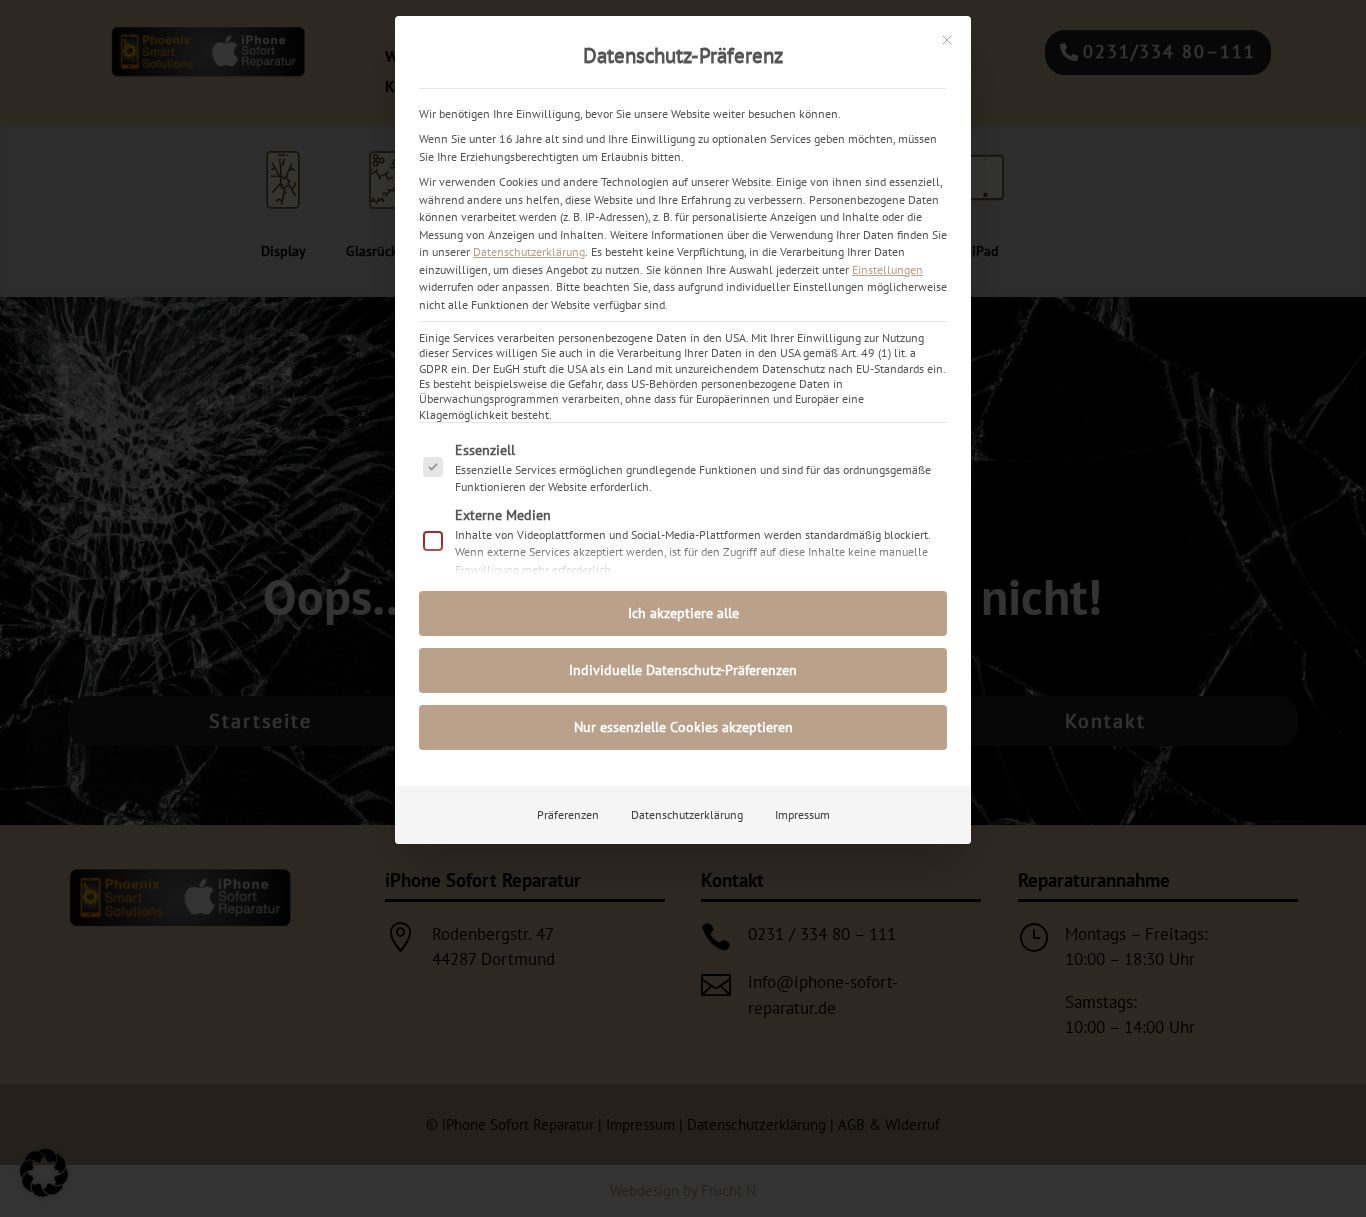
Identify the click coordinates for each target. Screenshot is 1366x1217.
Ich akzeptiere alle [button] (683, 613)
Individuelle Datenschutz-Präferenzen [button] (683, 670)
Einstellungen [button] (887, 269)
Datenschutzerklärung (529, 251)
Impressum (802, 814)
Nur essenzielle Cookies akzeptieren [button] (683, 727)
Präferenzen (568, 814)
